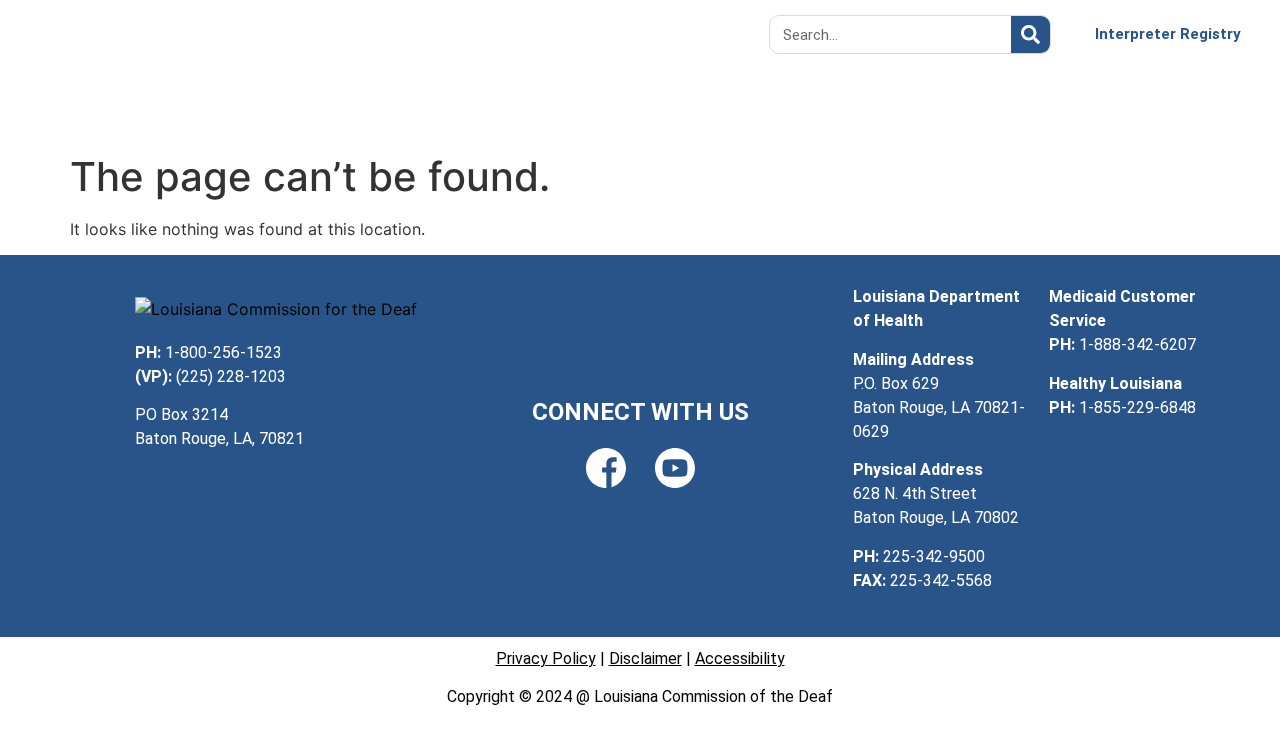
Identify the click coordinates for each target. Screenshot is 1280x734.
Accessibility (740, 658)
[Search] (1030, 34)
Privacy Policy (546, 658)
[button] (640, 34)
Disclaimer (645, 658)
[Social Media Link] (606, 468)
